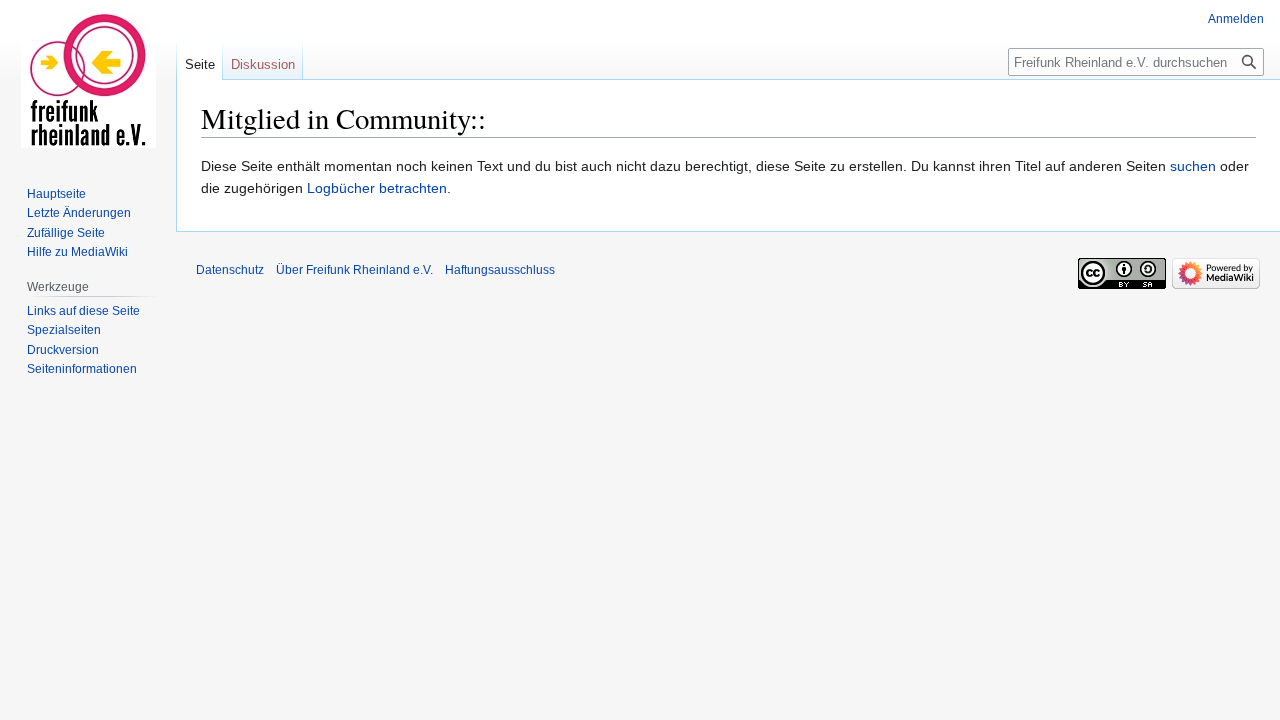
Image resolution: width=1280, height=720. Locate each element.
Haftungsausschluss (500, 270)
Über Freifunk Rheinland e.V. (354, 270)
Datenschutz (230, 270)
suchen (1193, 166)
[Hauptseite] (88, 80)
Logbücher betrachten (377, 188)
